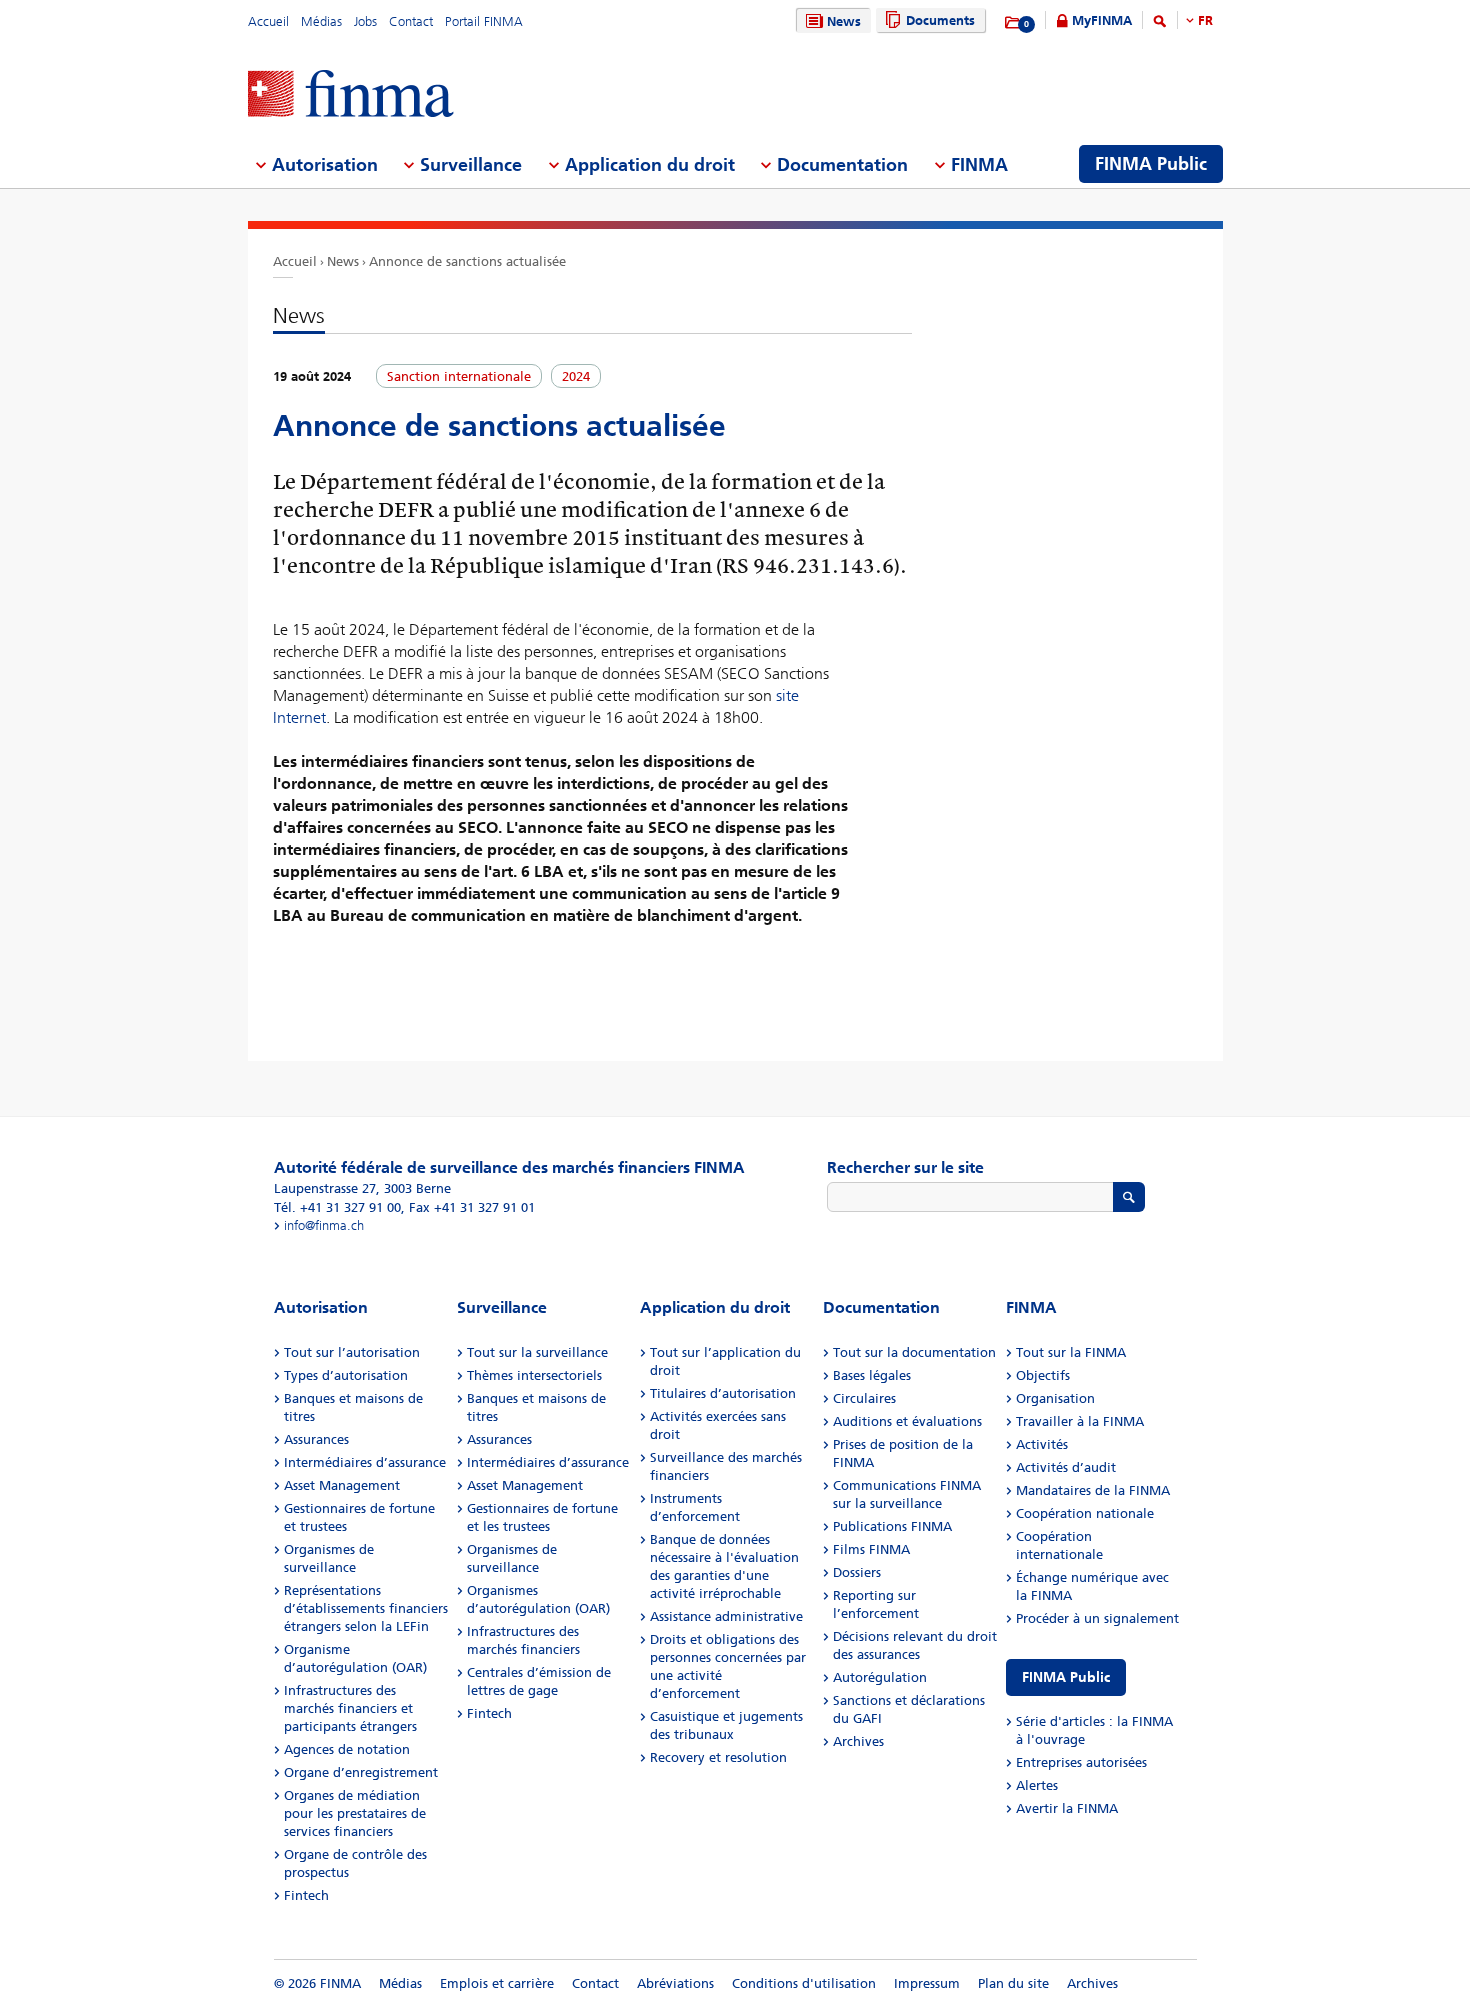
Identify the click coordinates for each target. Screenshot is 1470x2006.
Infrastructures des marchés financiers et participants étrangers (350, 1708)
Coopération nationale (1085, 1513)
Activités (1042, 1444)
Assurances (316, 1439)
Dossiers (857, 1572)
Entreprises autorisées (1081, 1762)
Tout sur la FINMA (1071, 1352)
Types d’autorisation (346, 1375)
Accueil (268, 21)
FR (1205, 20)
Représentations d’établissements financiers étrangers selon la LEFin (366, 1608)
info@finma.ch (324, 1225)
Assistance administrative (726, 1616)
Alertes (1037, 1785)
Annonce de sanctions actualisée (467, 261)
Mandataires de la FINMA (1093, 1490)
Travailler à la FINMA (1080, 1421)
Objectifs (1043, 1375)
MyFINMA (1102, 20)
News (844, 21)
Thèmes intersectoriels (534, 1375)
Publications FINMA (892, 1526)
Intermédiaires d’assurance (365, 1462)
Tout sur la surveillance (537, 1352)
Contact (411, 21)
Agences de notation (347, 1749)
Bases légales (872, 1375)
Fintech (306, 1895)
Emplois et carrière (497, 1983)
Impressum (927, 1983)
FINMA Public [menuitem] (1151, 164)
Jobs (365, 21)
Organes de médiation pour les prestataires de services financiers (355, 1813)
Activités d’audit (1066, 1467)
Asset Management (342, 1485)
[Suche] (1160, 24)
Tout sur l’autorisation (352, 1352)
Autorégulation (880, 1677)
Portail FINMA (484, 21)
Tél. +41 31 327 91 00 (337, 1207)
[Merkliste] (1013, 23)
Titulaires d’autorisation (723, 1393)
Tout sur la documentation (914, 1352)
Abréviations (675, 1983)
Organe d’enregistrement (361, 1772)
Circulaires (864, 1398)
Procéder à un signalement (1097, 1618)
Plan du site (1013, 1983)
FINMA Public (1066, 1677)
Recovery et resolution (718, 1757)
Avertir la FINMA (1067, 1808)
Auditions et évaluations (907, 1421)
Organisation (1055, 1398)
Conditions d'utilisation (804, 1983)
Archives (858, 1741)
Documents (940, 20)
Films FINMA (871, 1549)
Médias (321, 21)
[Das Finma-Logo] (351, 95)
